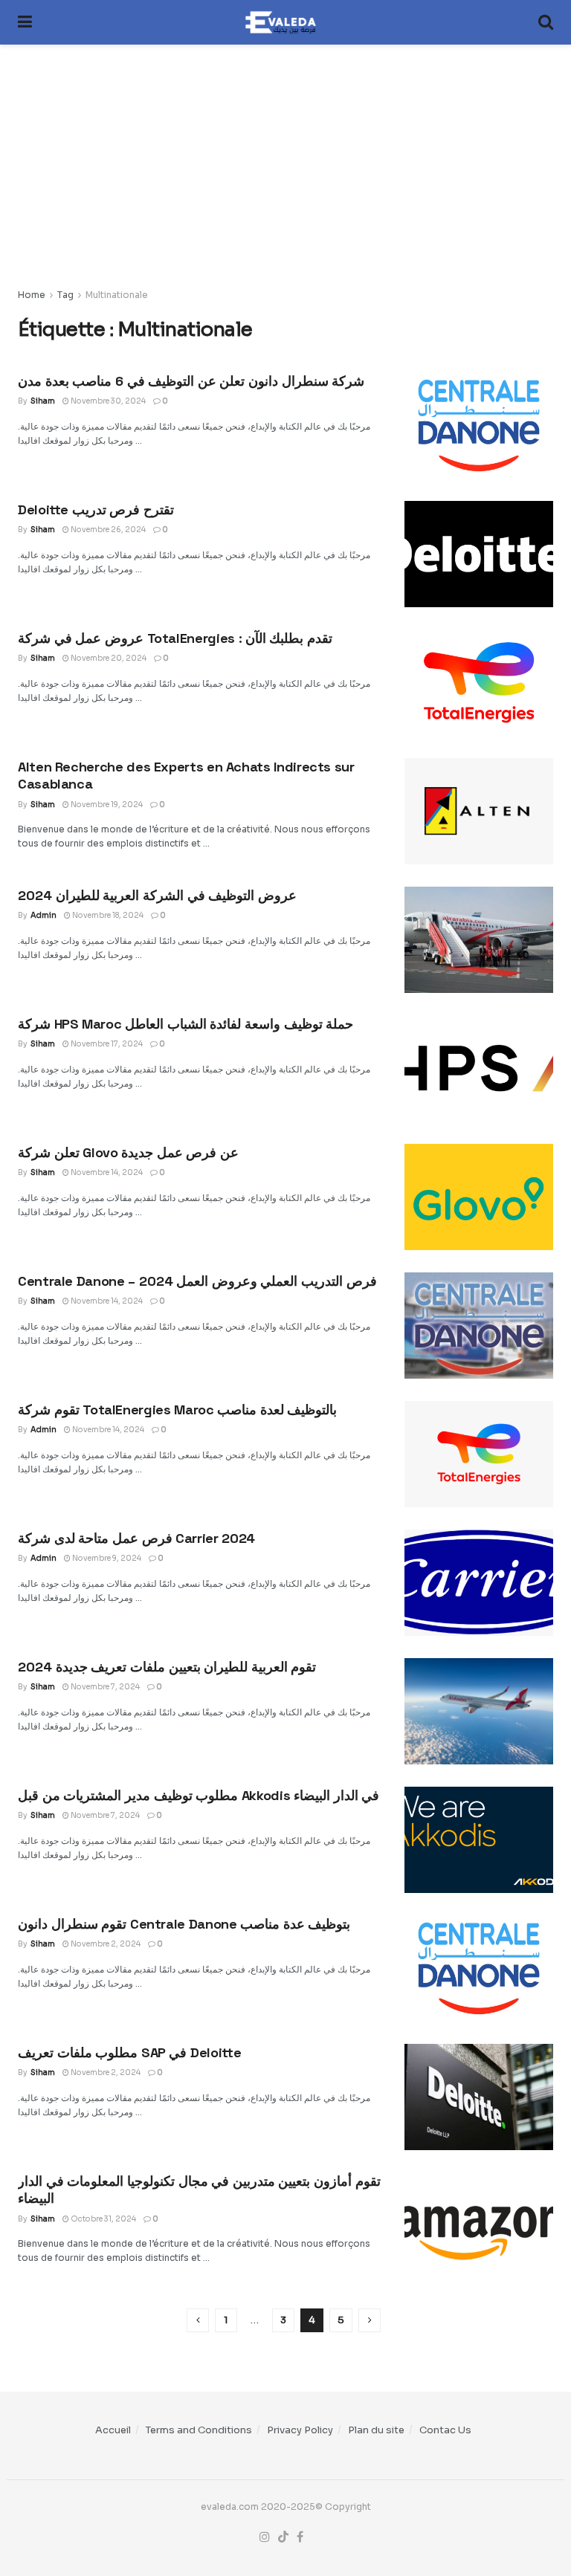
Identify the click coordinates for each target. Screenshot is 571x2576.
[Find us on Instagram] (265, 2537)
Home (32, 295)
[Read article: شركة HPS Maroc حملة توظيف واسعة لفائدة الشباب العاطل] (479, 1068)
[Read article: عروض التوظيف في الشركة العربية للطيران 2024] (479, 940)
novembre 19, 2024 (106, 805)
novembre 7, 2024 (104, 1687)
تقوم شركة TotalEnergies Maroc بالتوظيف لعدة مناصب (177, 1410)
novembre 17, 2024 (106, 1044)
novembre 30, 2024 (107, 401)
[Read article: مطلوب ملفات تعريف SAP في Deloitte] (479, 2097)
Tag (65, 295)
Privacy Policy (300, 2430)
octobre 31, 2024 (103, 2219)
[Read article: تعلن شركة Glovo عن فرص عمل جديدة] (479, 1197)
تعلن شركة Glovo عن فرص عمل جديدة (128, 1152)
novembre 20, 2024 (108, 658)
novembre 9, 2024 (106, 1558)
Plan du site (376, 2430)
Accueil (113, 2430)
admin (43, 915)
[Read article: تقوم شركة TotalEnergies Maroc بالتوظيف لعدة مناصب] (479, 1454)
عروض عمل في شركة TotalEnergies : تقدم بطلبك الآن (175, 638)
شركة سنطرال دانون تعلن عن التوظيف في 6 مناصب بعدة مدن (191, 381)
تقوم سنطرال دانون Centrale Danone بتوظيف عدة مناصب (184, 1924)
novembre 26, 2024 (107, 530)
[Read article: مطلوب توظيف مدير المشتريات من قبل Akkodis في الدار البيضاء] (479, 1840)
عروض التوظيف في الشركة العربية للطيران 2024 (157, 895)
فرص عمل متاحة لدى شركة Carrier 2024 (136, 1538)
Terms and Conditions (199, 2430)
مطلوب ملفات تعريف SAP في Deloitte (129, 2052)
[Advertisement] (285, 155)
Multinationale (117, 295)
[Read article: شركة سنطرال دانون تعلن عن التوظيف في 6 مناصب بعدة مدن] (479, 425)
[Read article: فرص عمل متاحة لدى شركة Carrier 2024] (479, 1583)
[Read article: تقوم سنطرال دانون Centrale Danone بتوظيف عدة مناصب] (479, 1968)
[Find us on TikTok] (283, 2537)
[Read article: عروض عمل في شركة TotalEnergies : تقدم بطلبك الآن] (479, 683)
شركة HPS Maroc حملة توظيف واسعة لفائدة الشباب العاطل (186, 1024)
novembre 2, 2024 (105, 1944)
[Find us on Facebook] (300, 2537)
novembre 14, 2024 (106, 1172)
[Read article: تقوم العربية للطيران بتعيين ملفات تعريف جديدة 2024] (479, 1711)
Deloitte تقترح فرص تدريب (96, 509)
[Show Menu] (25, 22)
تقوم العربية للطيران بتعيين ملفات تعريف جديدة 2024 (167, 1667)
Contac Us (445, 2430)
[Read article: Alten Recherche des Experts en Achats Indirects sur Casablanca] (479, 811)
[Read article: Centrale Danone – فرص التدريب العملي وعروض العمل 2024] (479, 1326)
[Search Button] (546, 22)
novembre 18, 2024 (107, 915)
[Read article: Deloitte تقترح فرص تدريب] (479, 554)
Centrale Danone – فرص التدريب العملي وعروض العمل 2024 (197, 1281)
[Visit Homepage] (285, 22)
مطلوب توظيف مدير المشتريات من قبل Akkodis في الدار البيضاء (199, 1795)
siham (43, 401)
